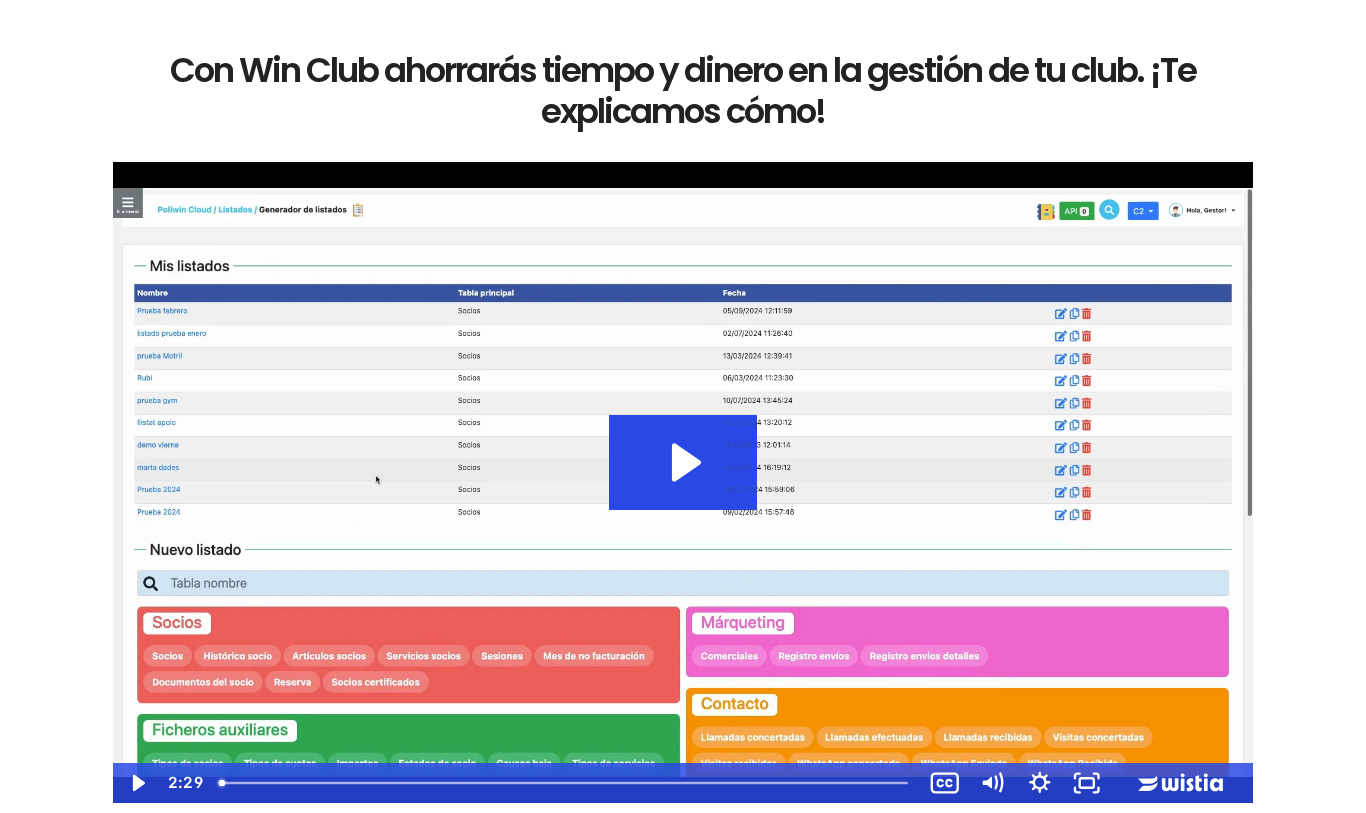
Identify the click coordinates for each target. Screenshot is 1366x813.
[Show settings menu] (1040, 783)
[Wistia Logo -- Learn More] (1182, 783)
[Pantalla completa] (1087, 783)
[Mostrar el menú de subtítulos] (945, 783)
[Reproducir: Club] (683, 462)
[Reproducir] (137, 783)
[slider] (565, 783)
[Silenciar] (992, 783)
